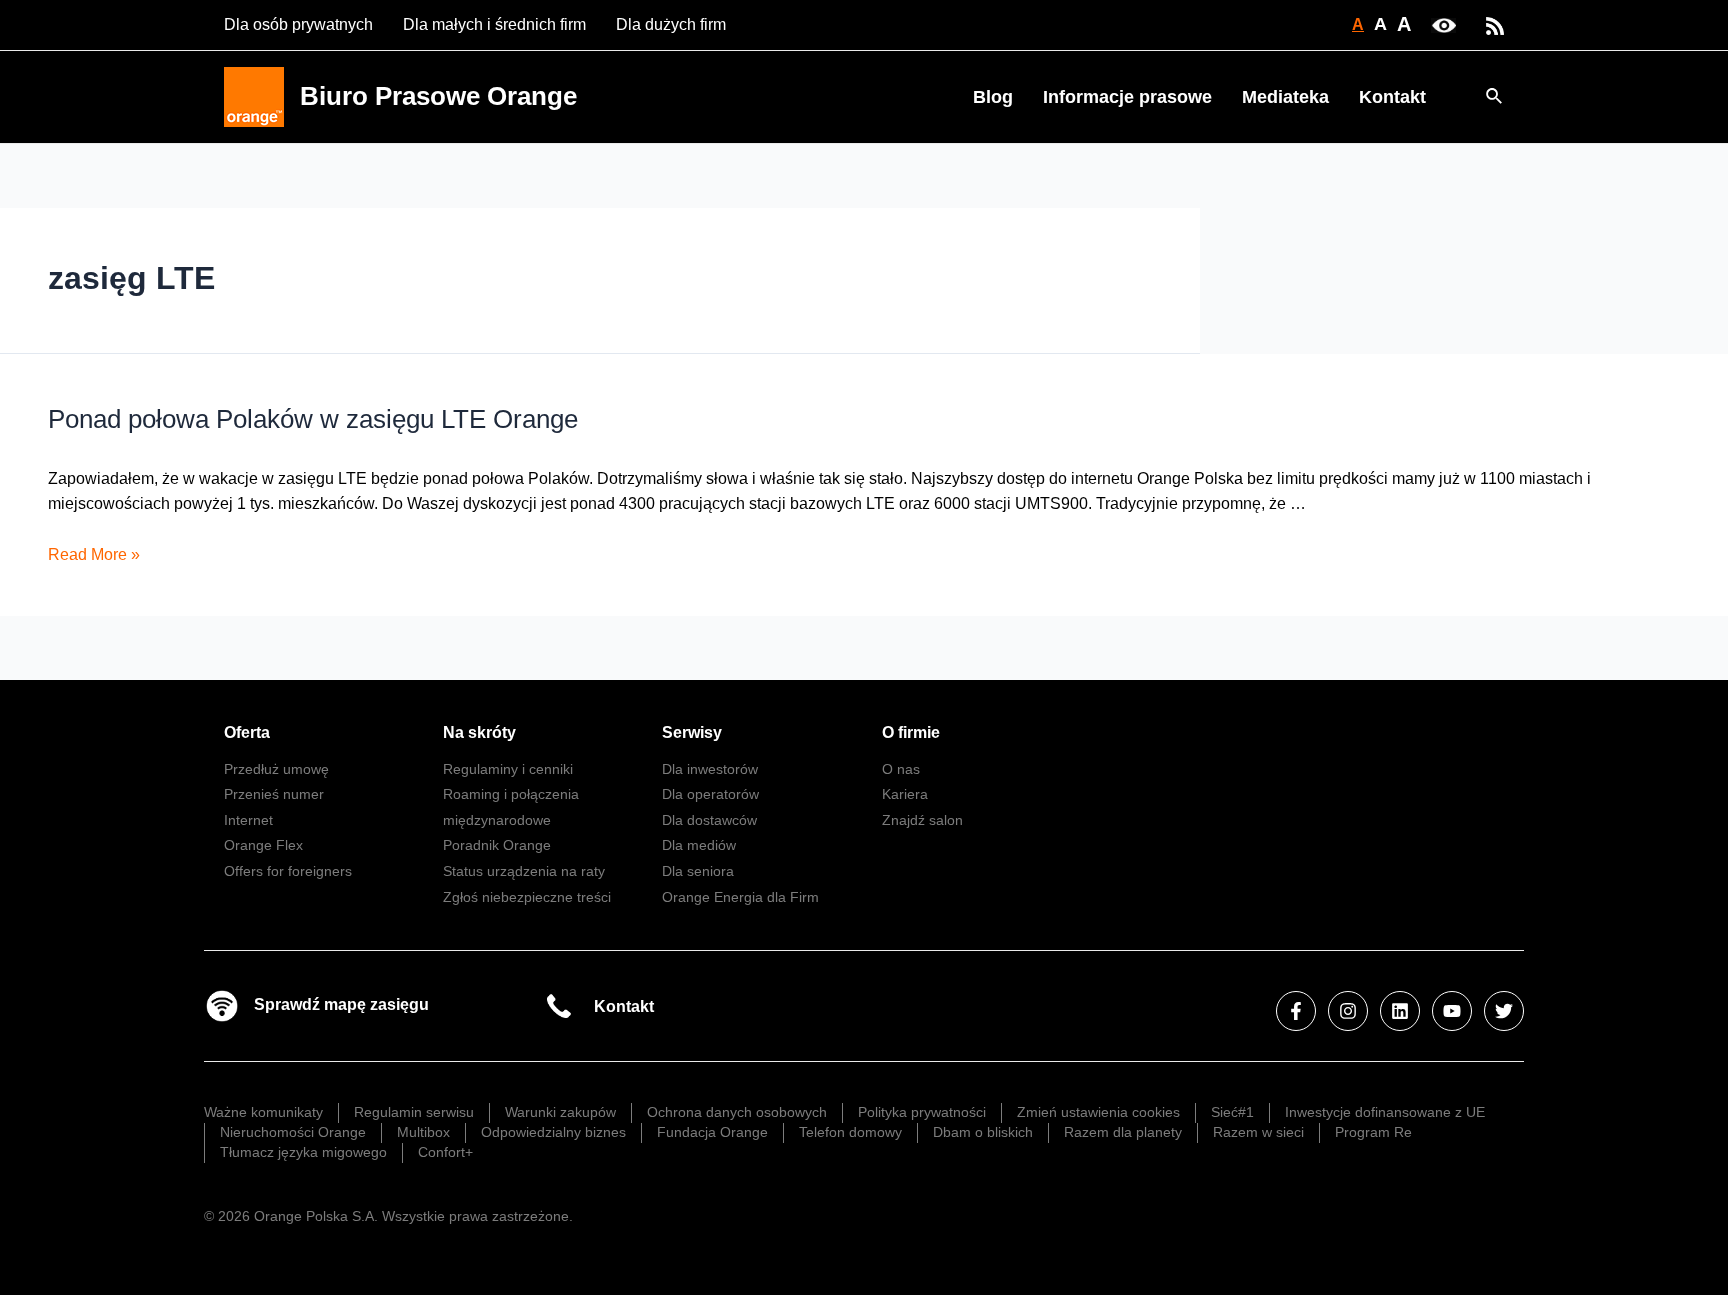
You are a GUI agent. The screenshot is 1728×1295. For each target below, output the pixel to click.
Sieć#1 (1232, 1112)
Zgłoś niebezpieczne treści (527, 897)
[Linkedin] (1400, 1011)
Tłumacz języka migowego (303, 1152)
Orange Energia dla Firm (740, 897)
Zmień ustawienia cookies (1098, 1112)
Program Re (1373, 1132)
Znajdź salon (922, 820)
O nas (901, 769)
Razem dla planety (1123, 1132)
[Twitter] (1504, 1011)
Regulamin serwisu (414, 1112)
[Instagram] (1348, 1011)
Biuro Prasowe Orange (438, 96)
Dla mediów (699, 845)
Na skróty (479, 732)
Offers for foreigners (288, 871)
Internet (248, 820)
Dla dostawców (709, 820)
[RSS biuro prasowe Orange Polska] (1495, 24)
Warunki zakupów (560, 1112)
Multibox (423, 1132)
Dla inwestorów (710, 769)
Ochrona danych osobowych (737, 1112)
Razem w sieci (1258, 1132)
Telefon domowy (850, 1132)
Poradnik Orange (497, 845)
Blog (993, 97)
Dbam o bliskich (983, 1132)
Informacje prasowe (1127, 97)
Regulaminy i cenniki (508, 769)
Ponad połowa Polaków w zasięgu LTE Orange (313, 419)
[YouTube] (1452, 1011)
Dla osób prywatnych (298, 24)
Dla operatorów (710, 794)
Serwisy (692, 732)
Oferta (247, 732)
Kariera (905, 794)
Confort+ (445, 1152)
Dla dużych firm (671, 24)
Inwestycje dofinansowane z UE (1385, 1112)
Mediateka (1285, 97)
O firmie (911, 732)
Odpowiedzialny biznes (553, 1132)
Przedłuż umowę (276, 769)
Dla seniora (698, 871)
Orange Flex (263, 845)
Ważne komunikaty (263, 1112)
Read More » (94, 554)
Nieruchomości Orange (293, 1132)
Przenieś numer (274, 794)
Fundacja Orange (712, 1132)
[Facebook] (1296, 1011)
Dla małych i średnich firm (494, 24)
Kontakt (1392, 97)
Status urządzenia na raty (524, 871)
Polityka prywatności (922, 1112)
